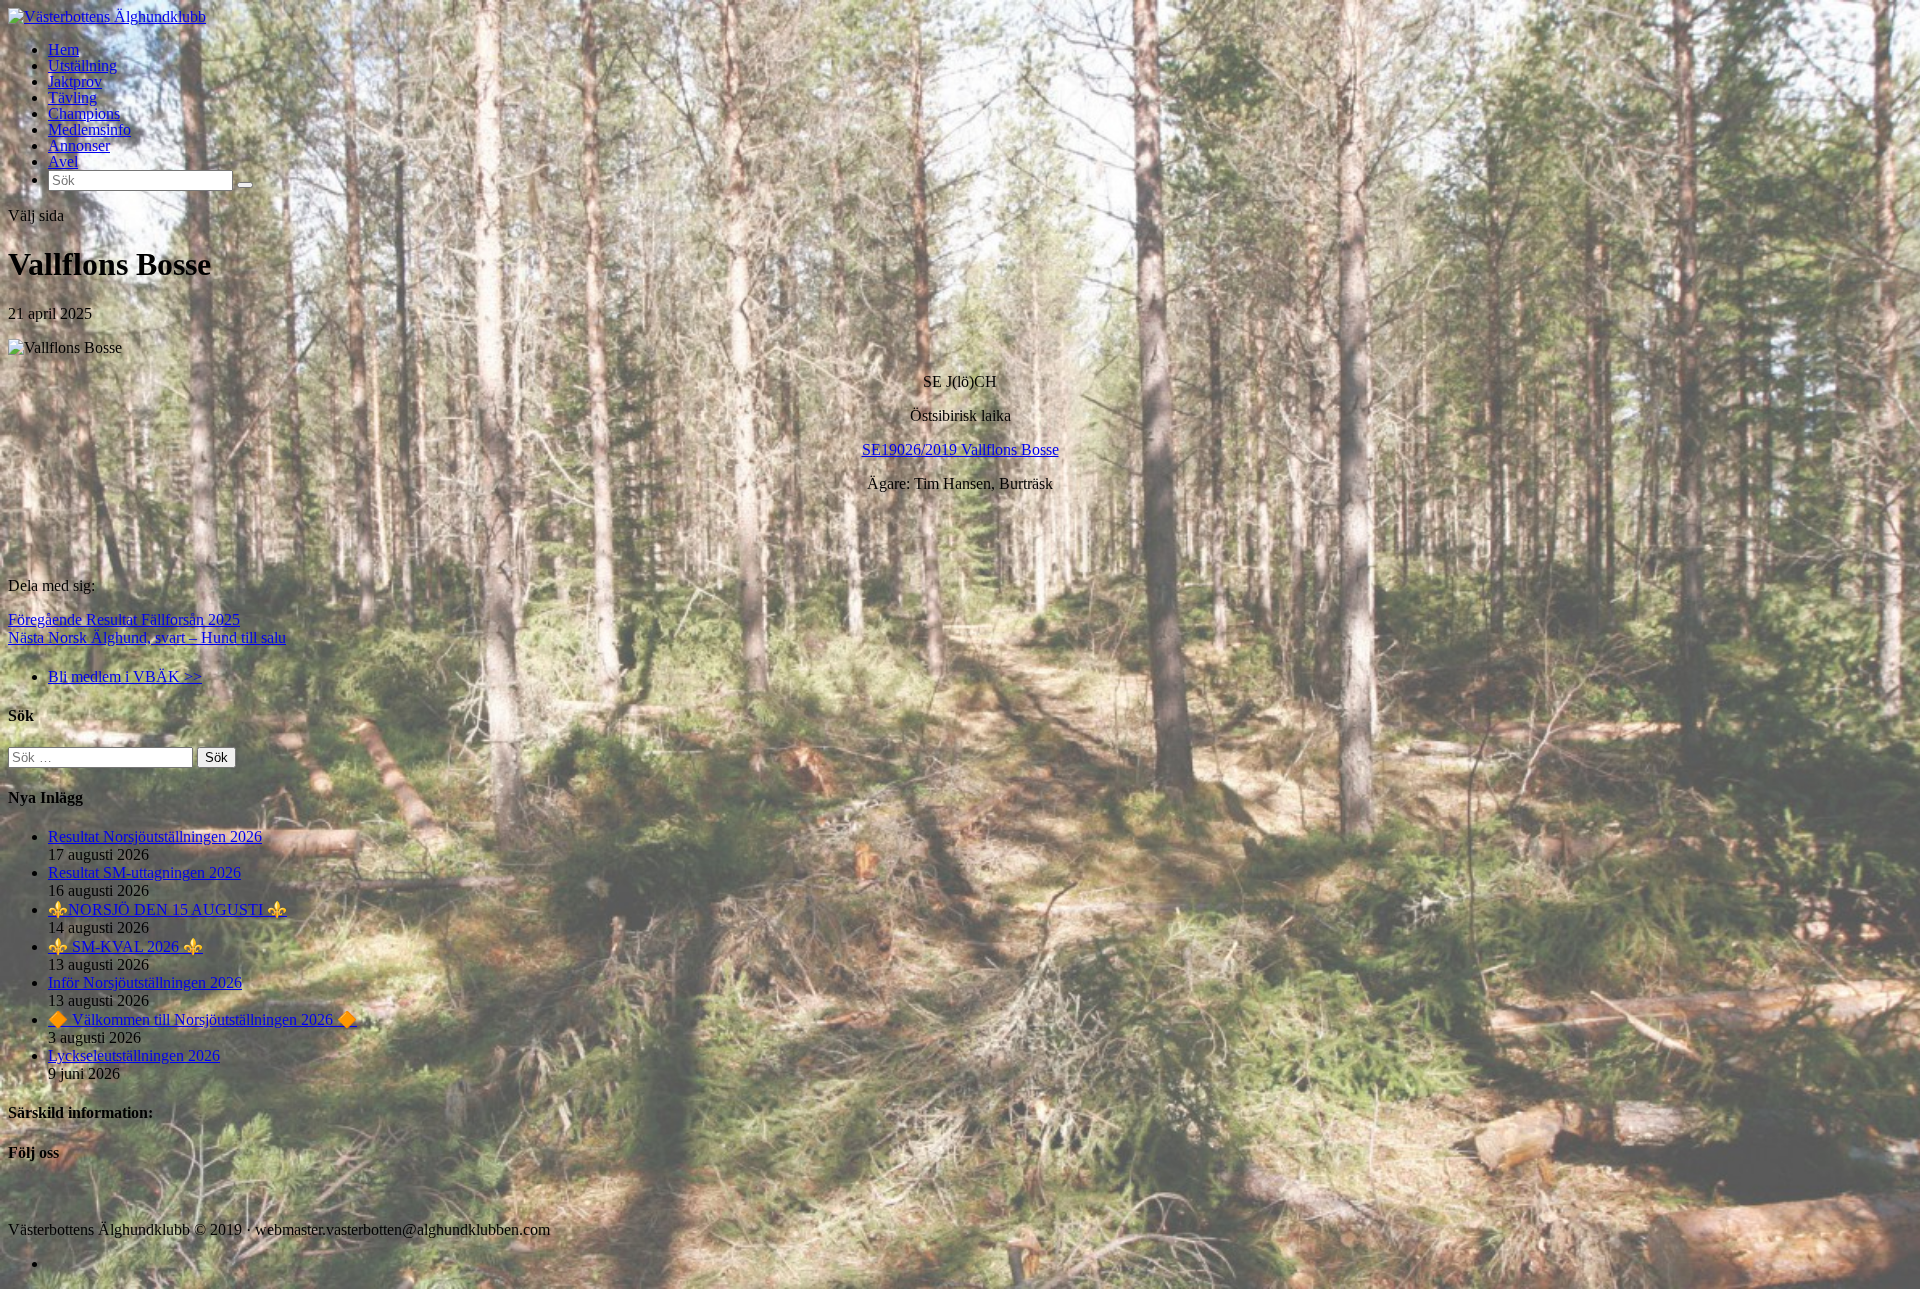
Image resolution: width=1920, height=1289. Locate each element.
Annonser (79, 145)
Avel (63, 161)
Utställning (82, 65)
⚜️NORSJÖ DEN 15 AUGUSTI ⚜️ (167, 909)
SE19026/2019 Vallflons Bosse (960, 449)
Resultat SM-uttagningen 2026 (144, 872)
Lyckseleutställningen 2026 (134, 1055)
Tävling (72, 97)
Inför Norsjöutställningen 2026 (145, 982)
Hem (63, 49)
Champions (84, 113)
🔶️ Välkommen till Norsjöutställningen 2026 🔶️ (202, 1019)
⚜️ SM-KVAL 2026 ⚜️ (125, 946)
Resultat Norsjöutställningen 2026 (155, 836)
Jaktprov (75, 81)
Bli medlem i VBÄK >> (125, 676)
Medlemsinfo (89, 129)
